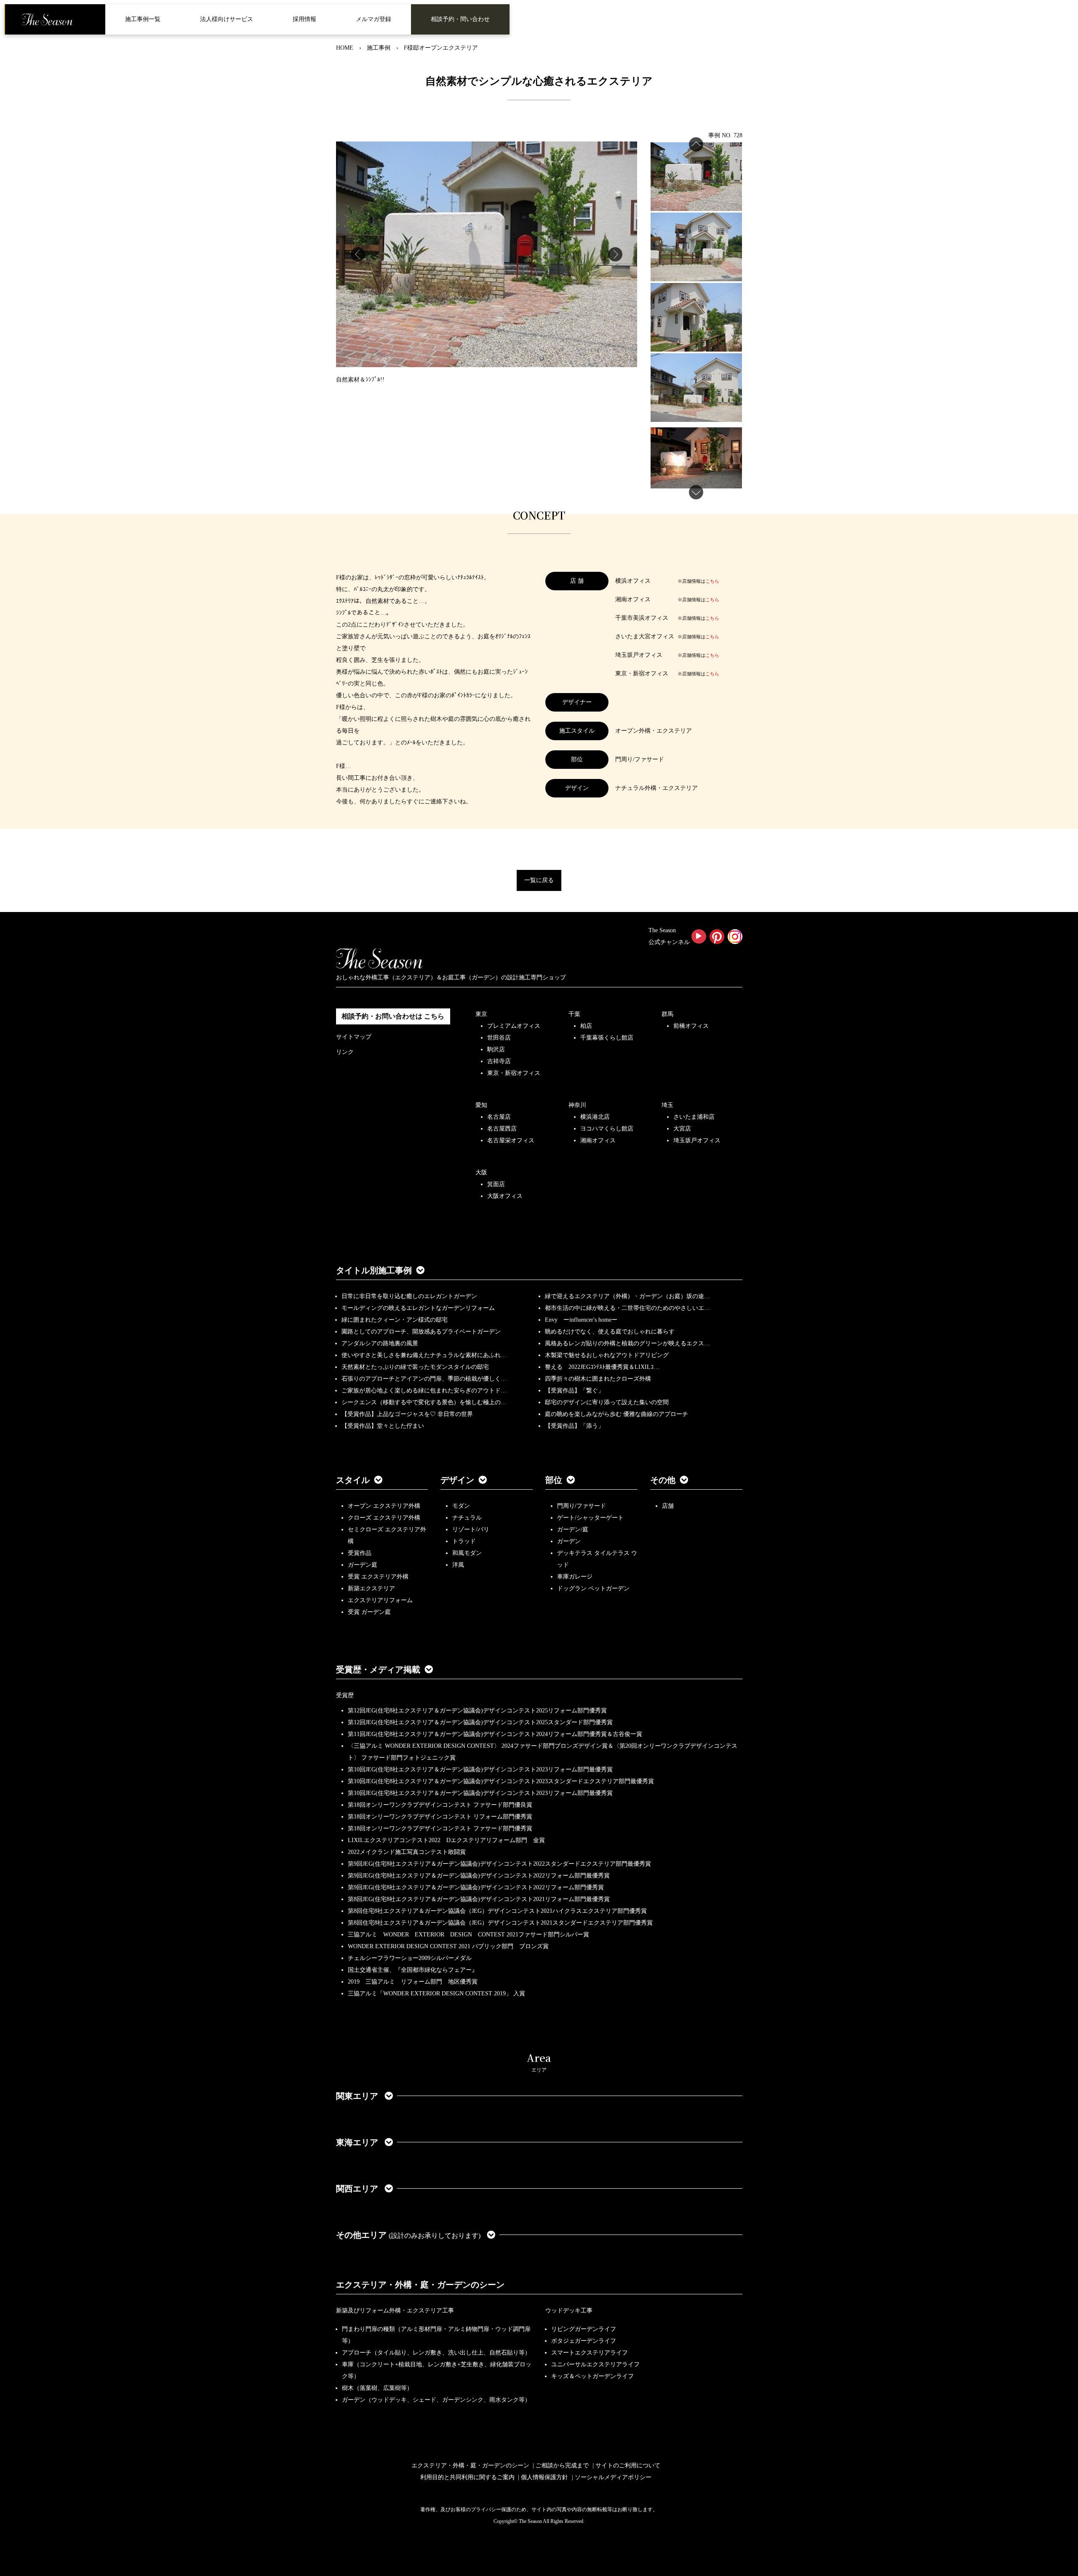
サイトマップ (354, 1037)
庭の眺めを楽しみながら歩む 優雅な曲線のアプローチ (616, 1414)
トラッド (464, 1541)
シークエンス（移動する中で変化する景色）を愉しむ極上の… (424, 1402)
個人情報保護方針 (544, 2477)
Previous (358, 254)
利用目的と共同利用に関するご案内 (467, 2477)
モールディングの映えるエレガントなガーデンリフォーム (418, 1308)
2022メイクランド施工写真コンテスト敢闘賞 (407, 1852)
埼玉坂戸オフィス (697, 1140)
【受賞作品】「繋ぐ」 (574, 1391)
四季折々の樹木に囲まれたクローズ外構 (598, 1379)
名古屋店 (499, 1117)
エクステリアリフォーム (380, 1600)
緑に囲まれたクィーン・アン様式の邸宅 (395, 1320)
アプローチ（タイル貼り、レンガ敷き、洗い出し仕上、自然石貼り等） (436, 2353)
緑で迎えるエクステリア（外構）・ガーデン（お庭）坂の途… (627, 1296)
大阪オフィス (505, 1196)
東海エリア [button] (358, 2142)
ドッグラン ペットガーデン (593, 1588)
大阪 (481, 1172)
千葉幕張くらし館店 (607, 1038)
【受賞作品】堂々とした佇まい (383, 1426)
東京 (481, 1014)
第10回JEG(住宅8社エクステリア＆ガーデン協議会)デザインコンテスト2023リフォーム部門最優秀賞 (480, 1769)
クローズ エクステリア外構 (384, 1518)
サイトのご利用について (628, 2465)
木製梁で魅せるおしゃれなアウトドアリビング (607, 1355)
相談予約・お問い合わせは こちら (393, 1016)
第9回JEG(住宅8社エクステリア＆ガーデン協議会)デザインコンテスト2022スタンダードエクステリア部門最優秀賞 (499, 1864)
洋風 (458, 1565)
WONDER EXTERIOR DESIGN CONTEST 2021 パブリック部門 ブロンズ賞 (448, 1946)
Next (615, 254)
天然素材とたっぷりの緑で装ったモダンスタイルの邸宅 (415, 1367)
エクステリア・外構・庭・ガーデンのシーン (420, 2285)
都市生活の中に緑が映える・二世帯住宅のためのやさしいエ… (627, 1308)
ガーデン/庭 (573, 1529)
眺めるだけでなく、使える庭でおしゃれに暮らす (610, 1332)
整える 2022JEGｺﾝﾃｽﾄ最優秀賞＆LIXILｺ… (602, 1367)
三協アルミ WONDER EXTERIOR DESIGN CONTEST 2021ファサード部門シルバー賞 (468, 1935)
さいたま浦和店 (694, 1117)
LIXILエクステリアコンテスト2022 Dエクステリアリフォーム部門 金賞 (446, 1840)
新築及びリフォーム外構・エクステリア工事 (395, 2311)
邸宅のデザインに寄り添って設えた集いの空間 (607, 1402)
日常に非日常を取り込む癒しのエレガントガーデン (409, 1296)
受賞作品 (360, 1553)
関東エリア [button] (358, 2096)
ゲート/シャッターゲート (590, 1518)
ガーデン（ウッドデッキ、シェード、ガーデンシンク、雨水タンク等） (436, 2400)
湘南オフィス (598, 1140)
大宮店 (682, 1129)
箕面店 (496, 1184)
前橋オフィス (691, 1026)
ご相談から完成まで (562, 2465)
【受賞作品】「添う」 (574, 1426)
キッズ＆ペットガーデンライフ (592, 2376)
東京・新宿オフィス (514, 1073)
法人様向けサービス (227, 19)
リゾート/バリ (471, 1529)
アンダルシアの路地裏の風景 (380, 1343)
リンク (345, 1052)
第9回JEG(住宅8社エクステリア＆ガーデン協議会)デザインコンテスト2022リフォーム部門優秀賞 (476, 1887)
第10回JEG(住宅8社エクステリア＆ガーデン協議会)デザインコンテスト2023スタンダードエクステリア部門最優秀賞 (501, 1781)
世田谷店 (499, 1038)
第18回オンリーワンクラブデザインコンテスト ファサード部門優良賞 (440, 1805)
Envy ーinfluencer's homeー (581, 1320)
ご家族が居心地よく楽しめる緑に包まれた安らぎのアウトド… (424, 1391)
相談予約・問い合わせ (460, 19)
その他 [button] (663, 1480)
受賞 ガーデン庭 (369, 1612)
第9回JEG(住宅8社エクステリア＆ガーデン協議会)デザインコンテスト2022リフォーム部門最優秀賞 (479, 1876)
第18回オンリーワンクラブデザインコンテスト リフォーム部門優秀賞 (440, 1817)
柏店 (586, 1026)
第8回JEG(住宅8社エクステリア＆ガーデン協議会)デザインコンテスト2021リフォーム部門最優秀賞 (479, 1899)
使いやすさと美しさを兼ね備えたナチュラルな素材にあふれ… (424, 1355)
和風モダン (467, 1553)
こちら (712, 581)
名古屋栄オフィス (511, 1140)
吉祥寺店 (499, 1061)
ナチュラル (467, 1518)
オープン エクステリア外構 (384, 1506)
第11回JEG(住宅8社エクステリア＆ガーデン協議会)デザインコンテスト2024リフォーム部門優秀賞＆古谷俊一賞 (495, 1734)
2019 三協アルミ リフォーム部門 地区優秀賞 (413, 1982)
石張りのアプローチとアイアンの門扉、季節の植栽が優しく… (424, 1379)
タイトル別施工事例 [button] (374, 1270)
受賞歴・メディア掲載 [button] (378, 1669)
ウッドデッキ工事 (569, 2311)
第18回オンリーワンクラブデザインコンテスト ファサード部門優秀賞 (440, 1828)
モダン (461, 1506)
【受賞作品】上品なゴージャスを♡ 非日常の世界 (410, 1414)
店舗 (668, 1506)
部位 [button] (554, 1480)
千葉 (574, 1014)
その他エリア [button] (408, 2235)
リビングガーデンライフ (584, 2329)
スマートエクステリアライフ (590, 2353)
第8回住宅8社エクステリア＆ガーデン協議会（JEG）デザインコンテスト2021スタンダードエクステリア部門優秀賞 (500, 1923)
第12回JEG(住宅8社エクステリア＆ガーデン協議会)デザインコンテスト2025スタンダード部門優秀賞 (480, 1722)
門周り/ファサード (582, 1506)
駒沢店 (496, 1049)
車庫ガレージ (575, 1577)
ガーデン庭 (363, 1565)
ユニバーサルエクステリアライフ (595, 2364)
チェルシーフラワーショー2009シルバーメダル (410, 1958)
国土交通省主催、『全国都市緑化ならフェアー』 (413, 1970)
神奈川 (577, 1105)
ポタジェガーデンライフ (584, 2341)
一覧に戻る (539, 880)
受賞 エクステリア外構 (378, 1577)
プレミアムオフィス (514, 1026)
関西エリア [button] (358, 2189)
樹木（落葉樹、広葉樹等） (377, 2388)
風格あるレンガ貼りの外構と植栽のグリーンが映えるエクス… (627, 1343)
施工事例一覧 (143, 19)
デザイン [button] (457, 1480)
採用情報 (304, 19)
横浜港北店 (595, 1117)
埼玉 (667, 1105)
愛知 (481, 1105)
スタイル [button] (353, 1480)
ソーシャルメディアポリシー (613, 2477)
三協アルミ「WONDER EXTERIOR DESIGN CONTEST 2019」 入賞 (436, 1993)
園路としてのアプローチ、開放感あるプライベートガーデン (421, 1332)
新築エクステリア (371, 1588)
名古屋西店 (502, 1129)
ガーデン (569, 1541)
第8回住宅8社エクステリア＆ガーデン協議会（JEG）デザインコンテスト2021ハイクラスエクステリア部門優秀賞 (497, 1911)
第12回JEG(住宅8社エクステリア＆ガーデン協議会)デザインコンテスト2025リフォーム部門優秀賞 (477, 1711)
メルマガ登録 (374, 19)
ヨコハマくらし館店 (607, 1129)
